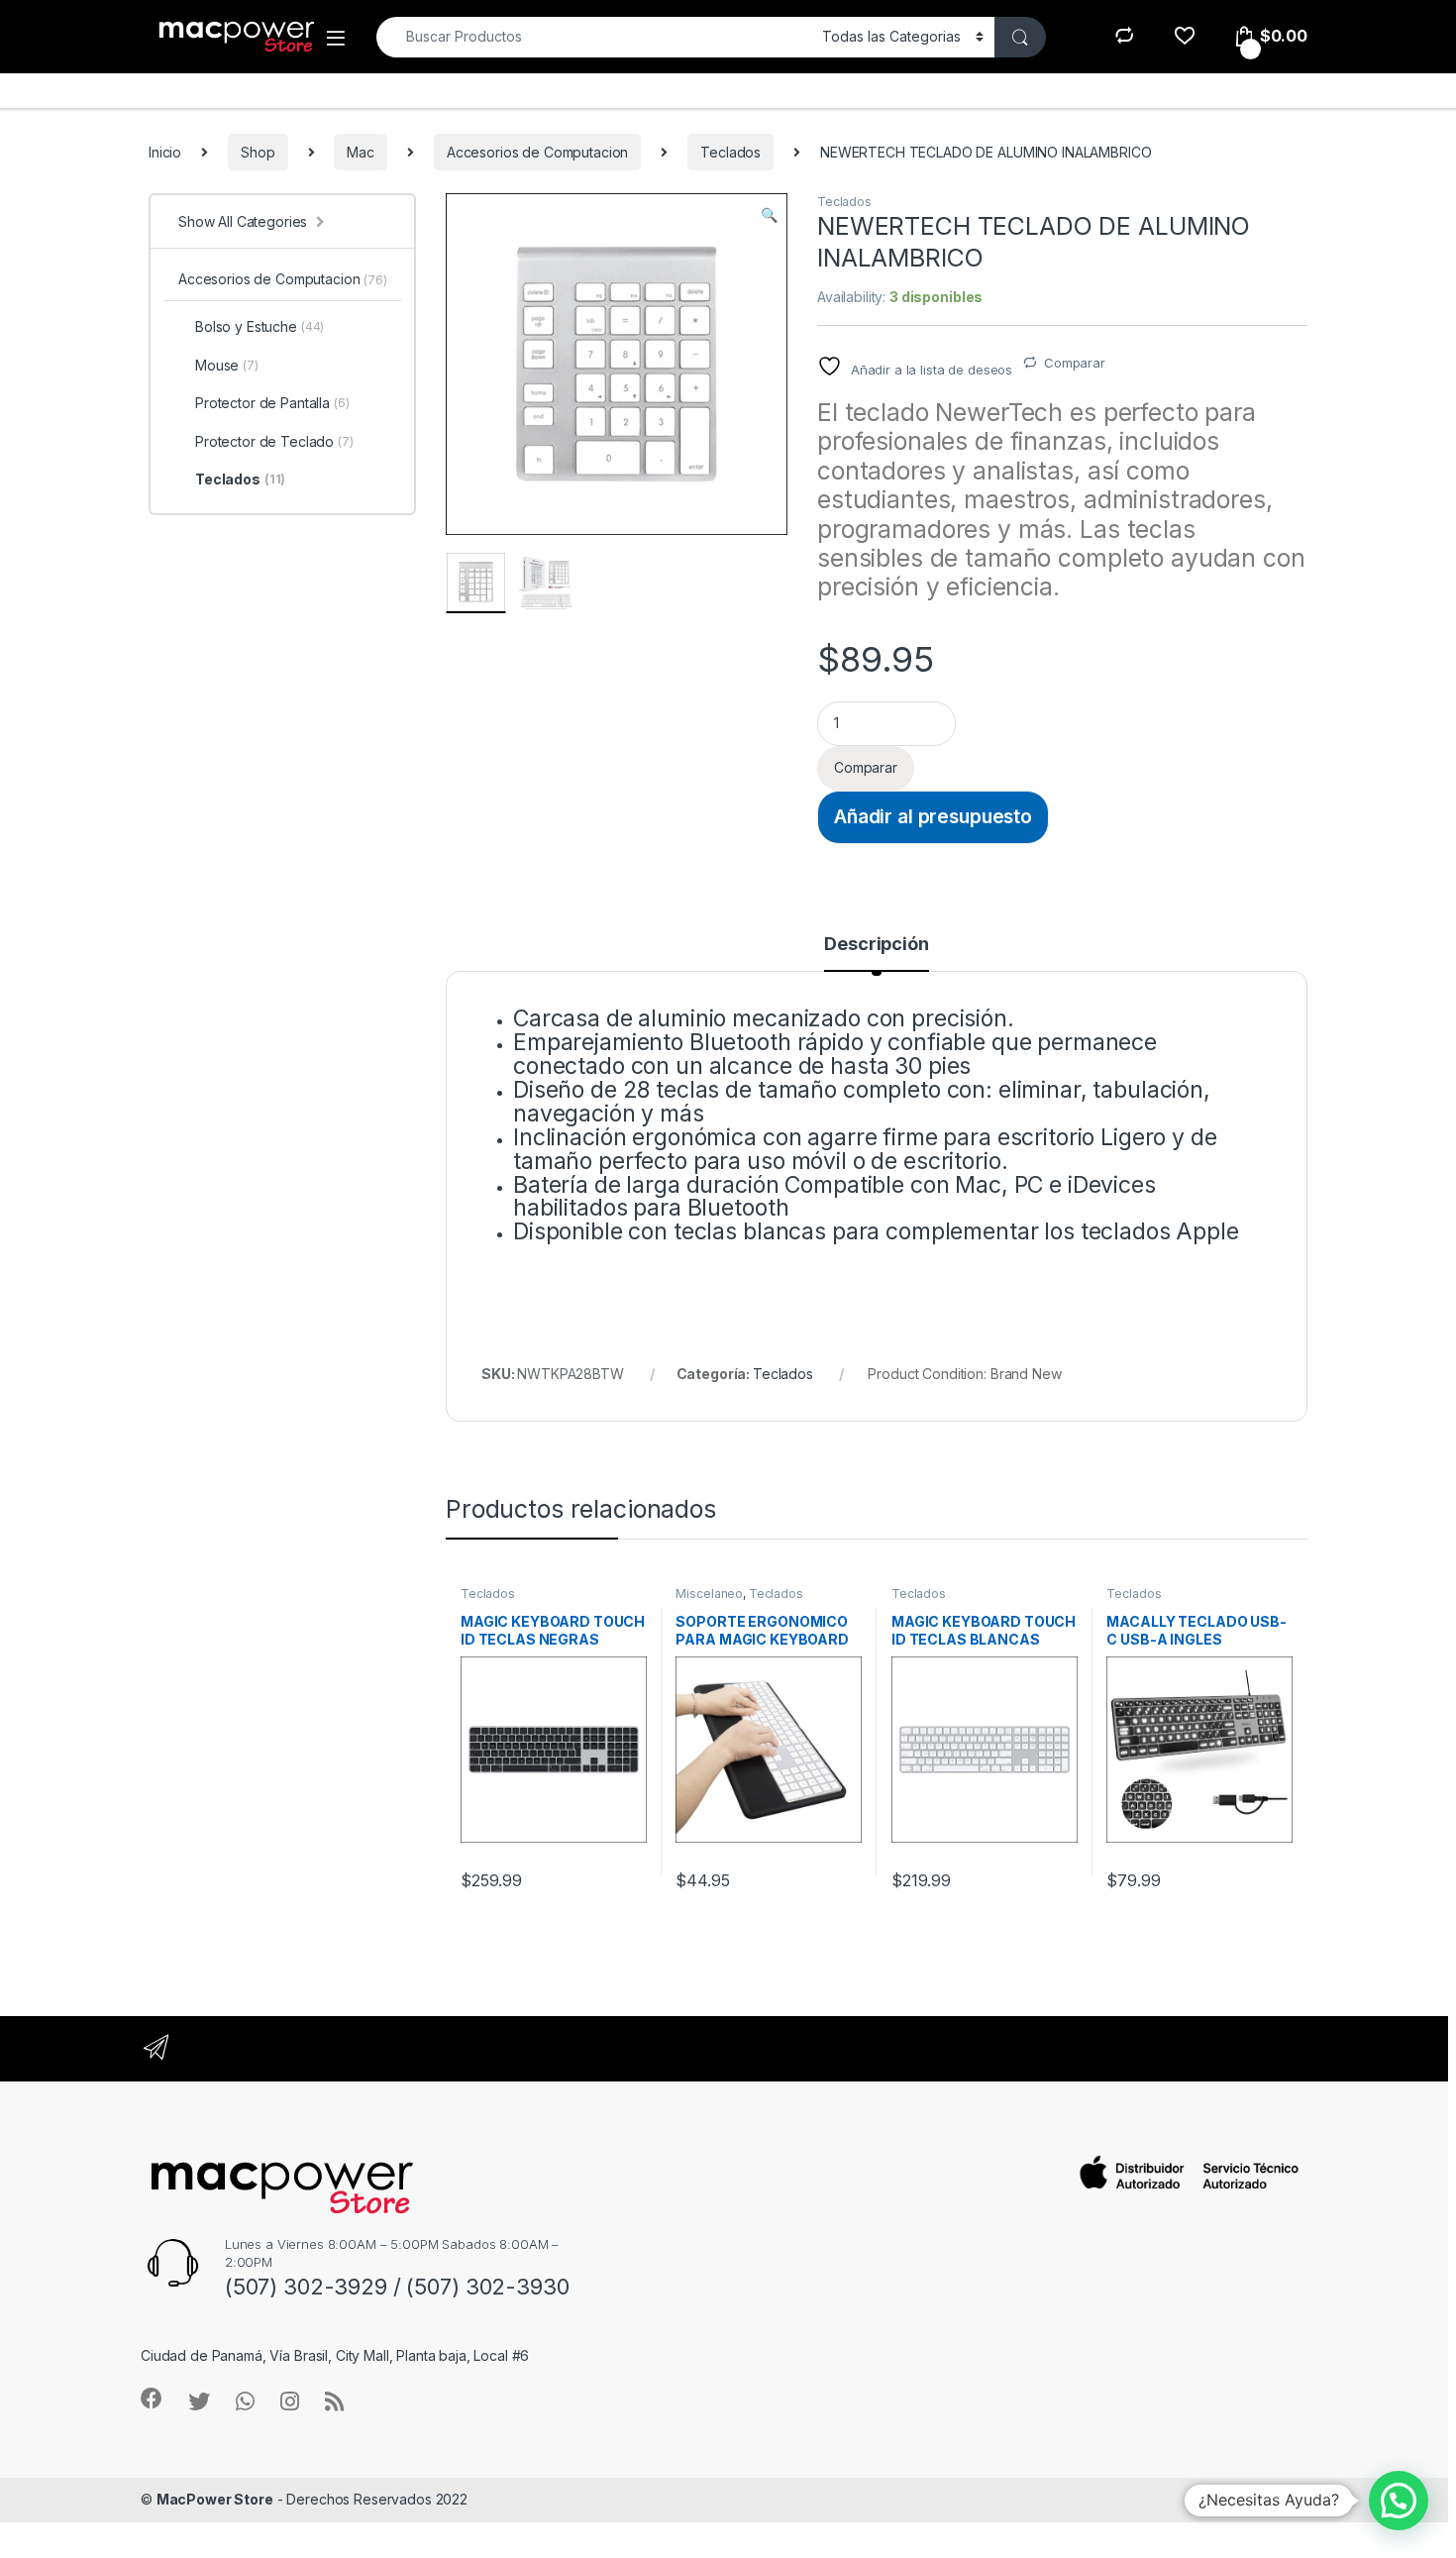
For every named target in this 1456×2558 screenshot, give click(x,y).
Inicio (165, 152)
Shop (258, 152)
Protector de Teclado (274, 441)
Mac (361, 152)
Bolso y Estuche (260, 326)
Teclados (730, 152)
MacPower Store (215, 2499)
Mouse (227, 365)
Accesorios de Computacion (538, 152)
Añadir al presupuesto (933, 816)
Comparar (1075, 363)
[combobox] (594, 37)
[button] (769, 215)
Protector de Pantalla (272, 403)
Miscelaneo (709, 1594)
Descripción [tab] (876, 945)
